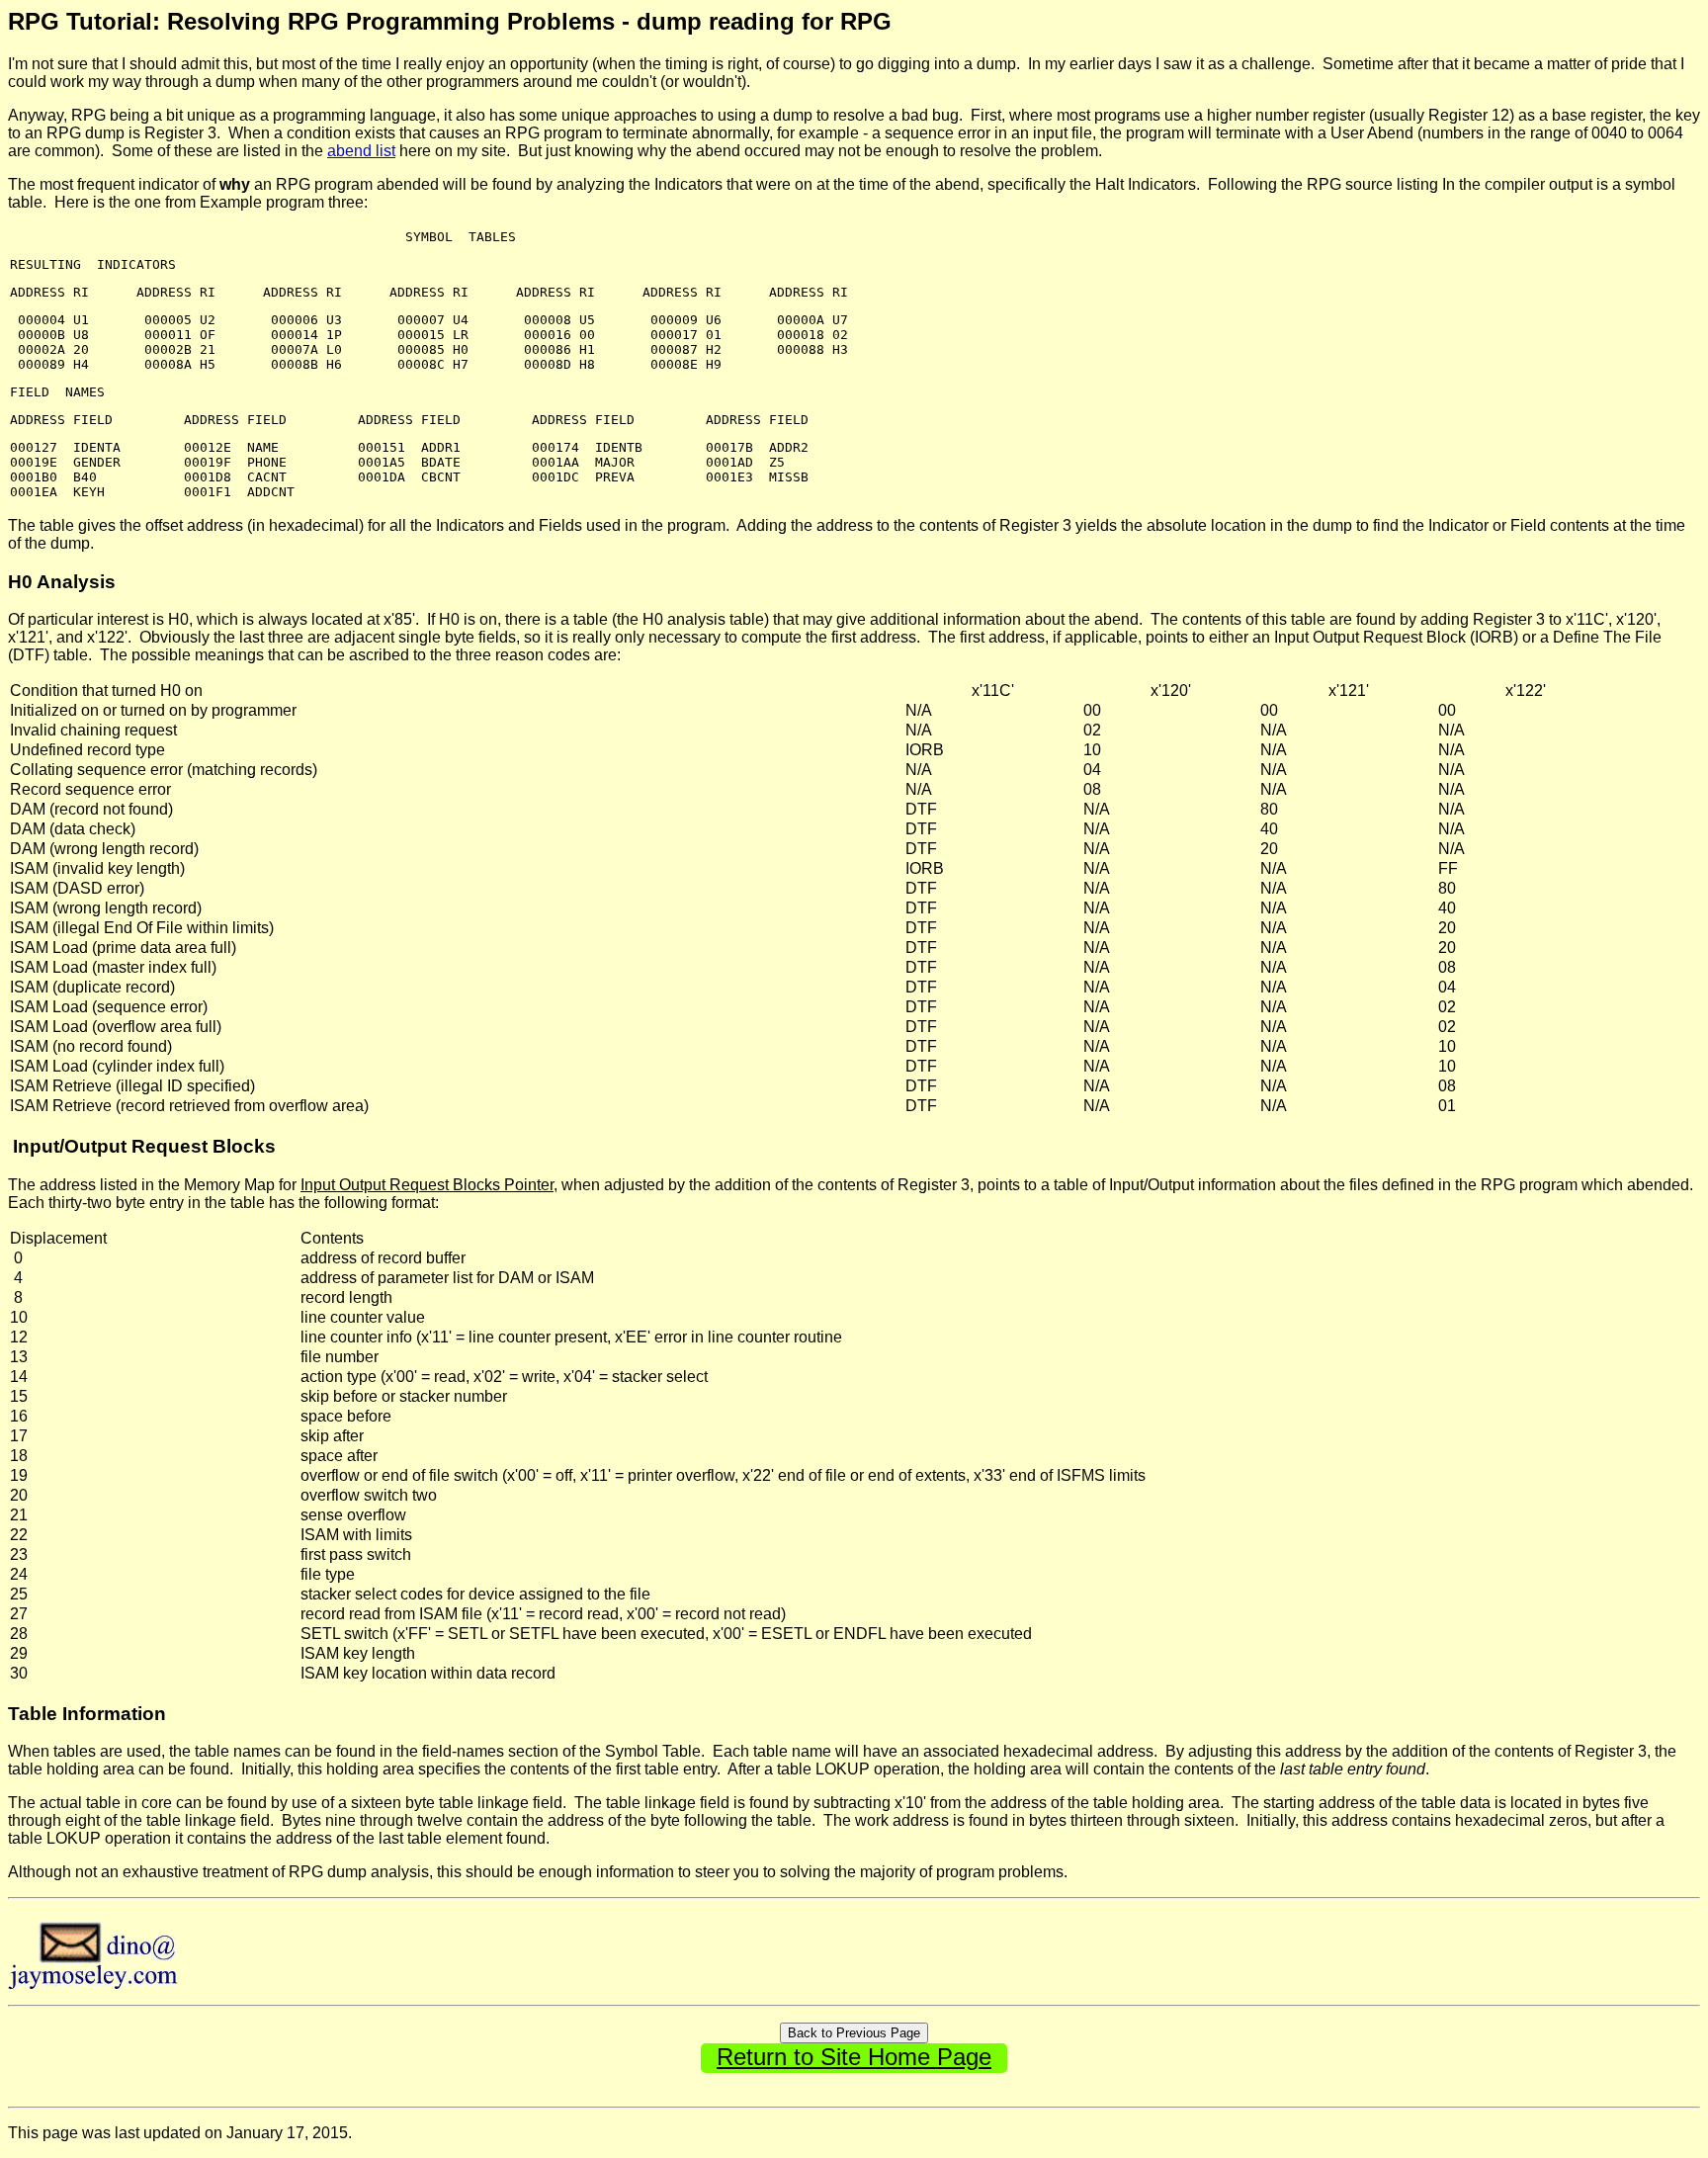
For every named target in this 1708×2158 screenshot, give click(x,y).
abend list (361, 151)
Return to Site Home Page (854, 2057)
